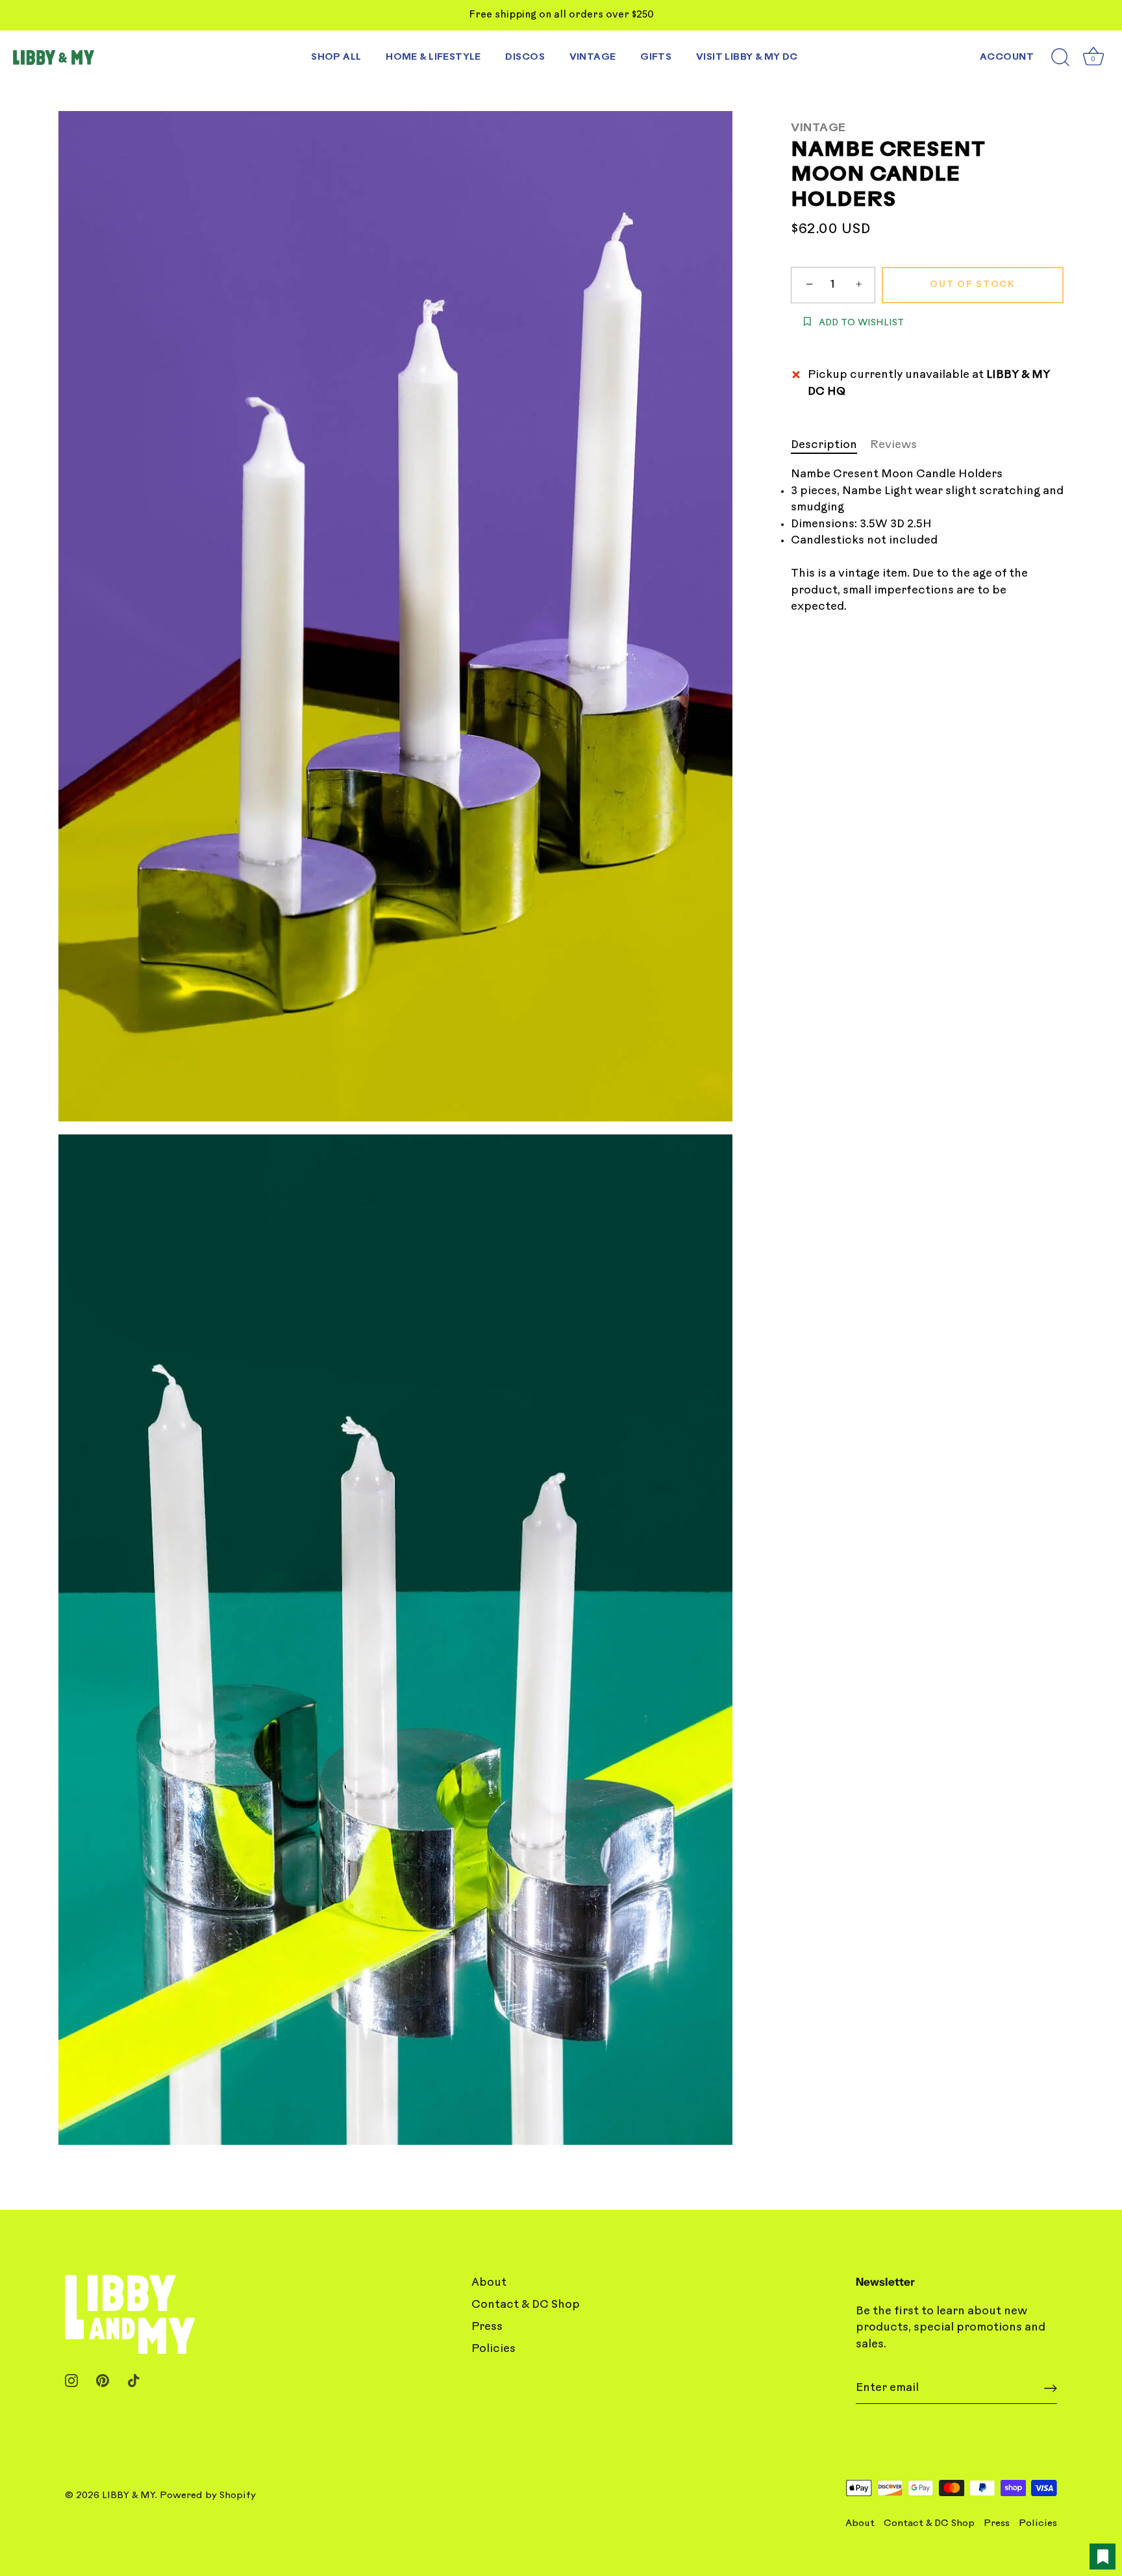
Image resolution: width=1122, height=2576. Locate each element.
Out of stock (972, 285)
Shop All (336, 57)
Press (487, 2327)
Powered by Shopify (208, 2496)
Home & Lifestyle (433, 57)
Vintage (593, 57)
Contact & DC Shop (526, 2305)
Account (1007, 57)
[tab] (830, 445)
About (489, 2283)
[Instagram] (71, 2381)
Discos (525, 57)
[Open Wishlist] (1103, 2557)
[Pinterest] (103, 2381)
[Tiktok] (134, 2381)
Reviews (893, 445)
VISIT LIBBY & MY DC (747, 57)
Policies (493, 2349)
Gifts (656, 57)
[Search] (1060, 58)
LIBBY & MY (129, 2496)
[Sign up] (1051, 2388)
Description (824, 445)
